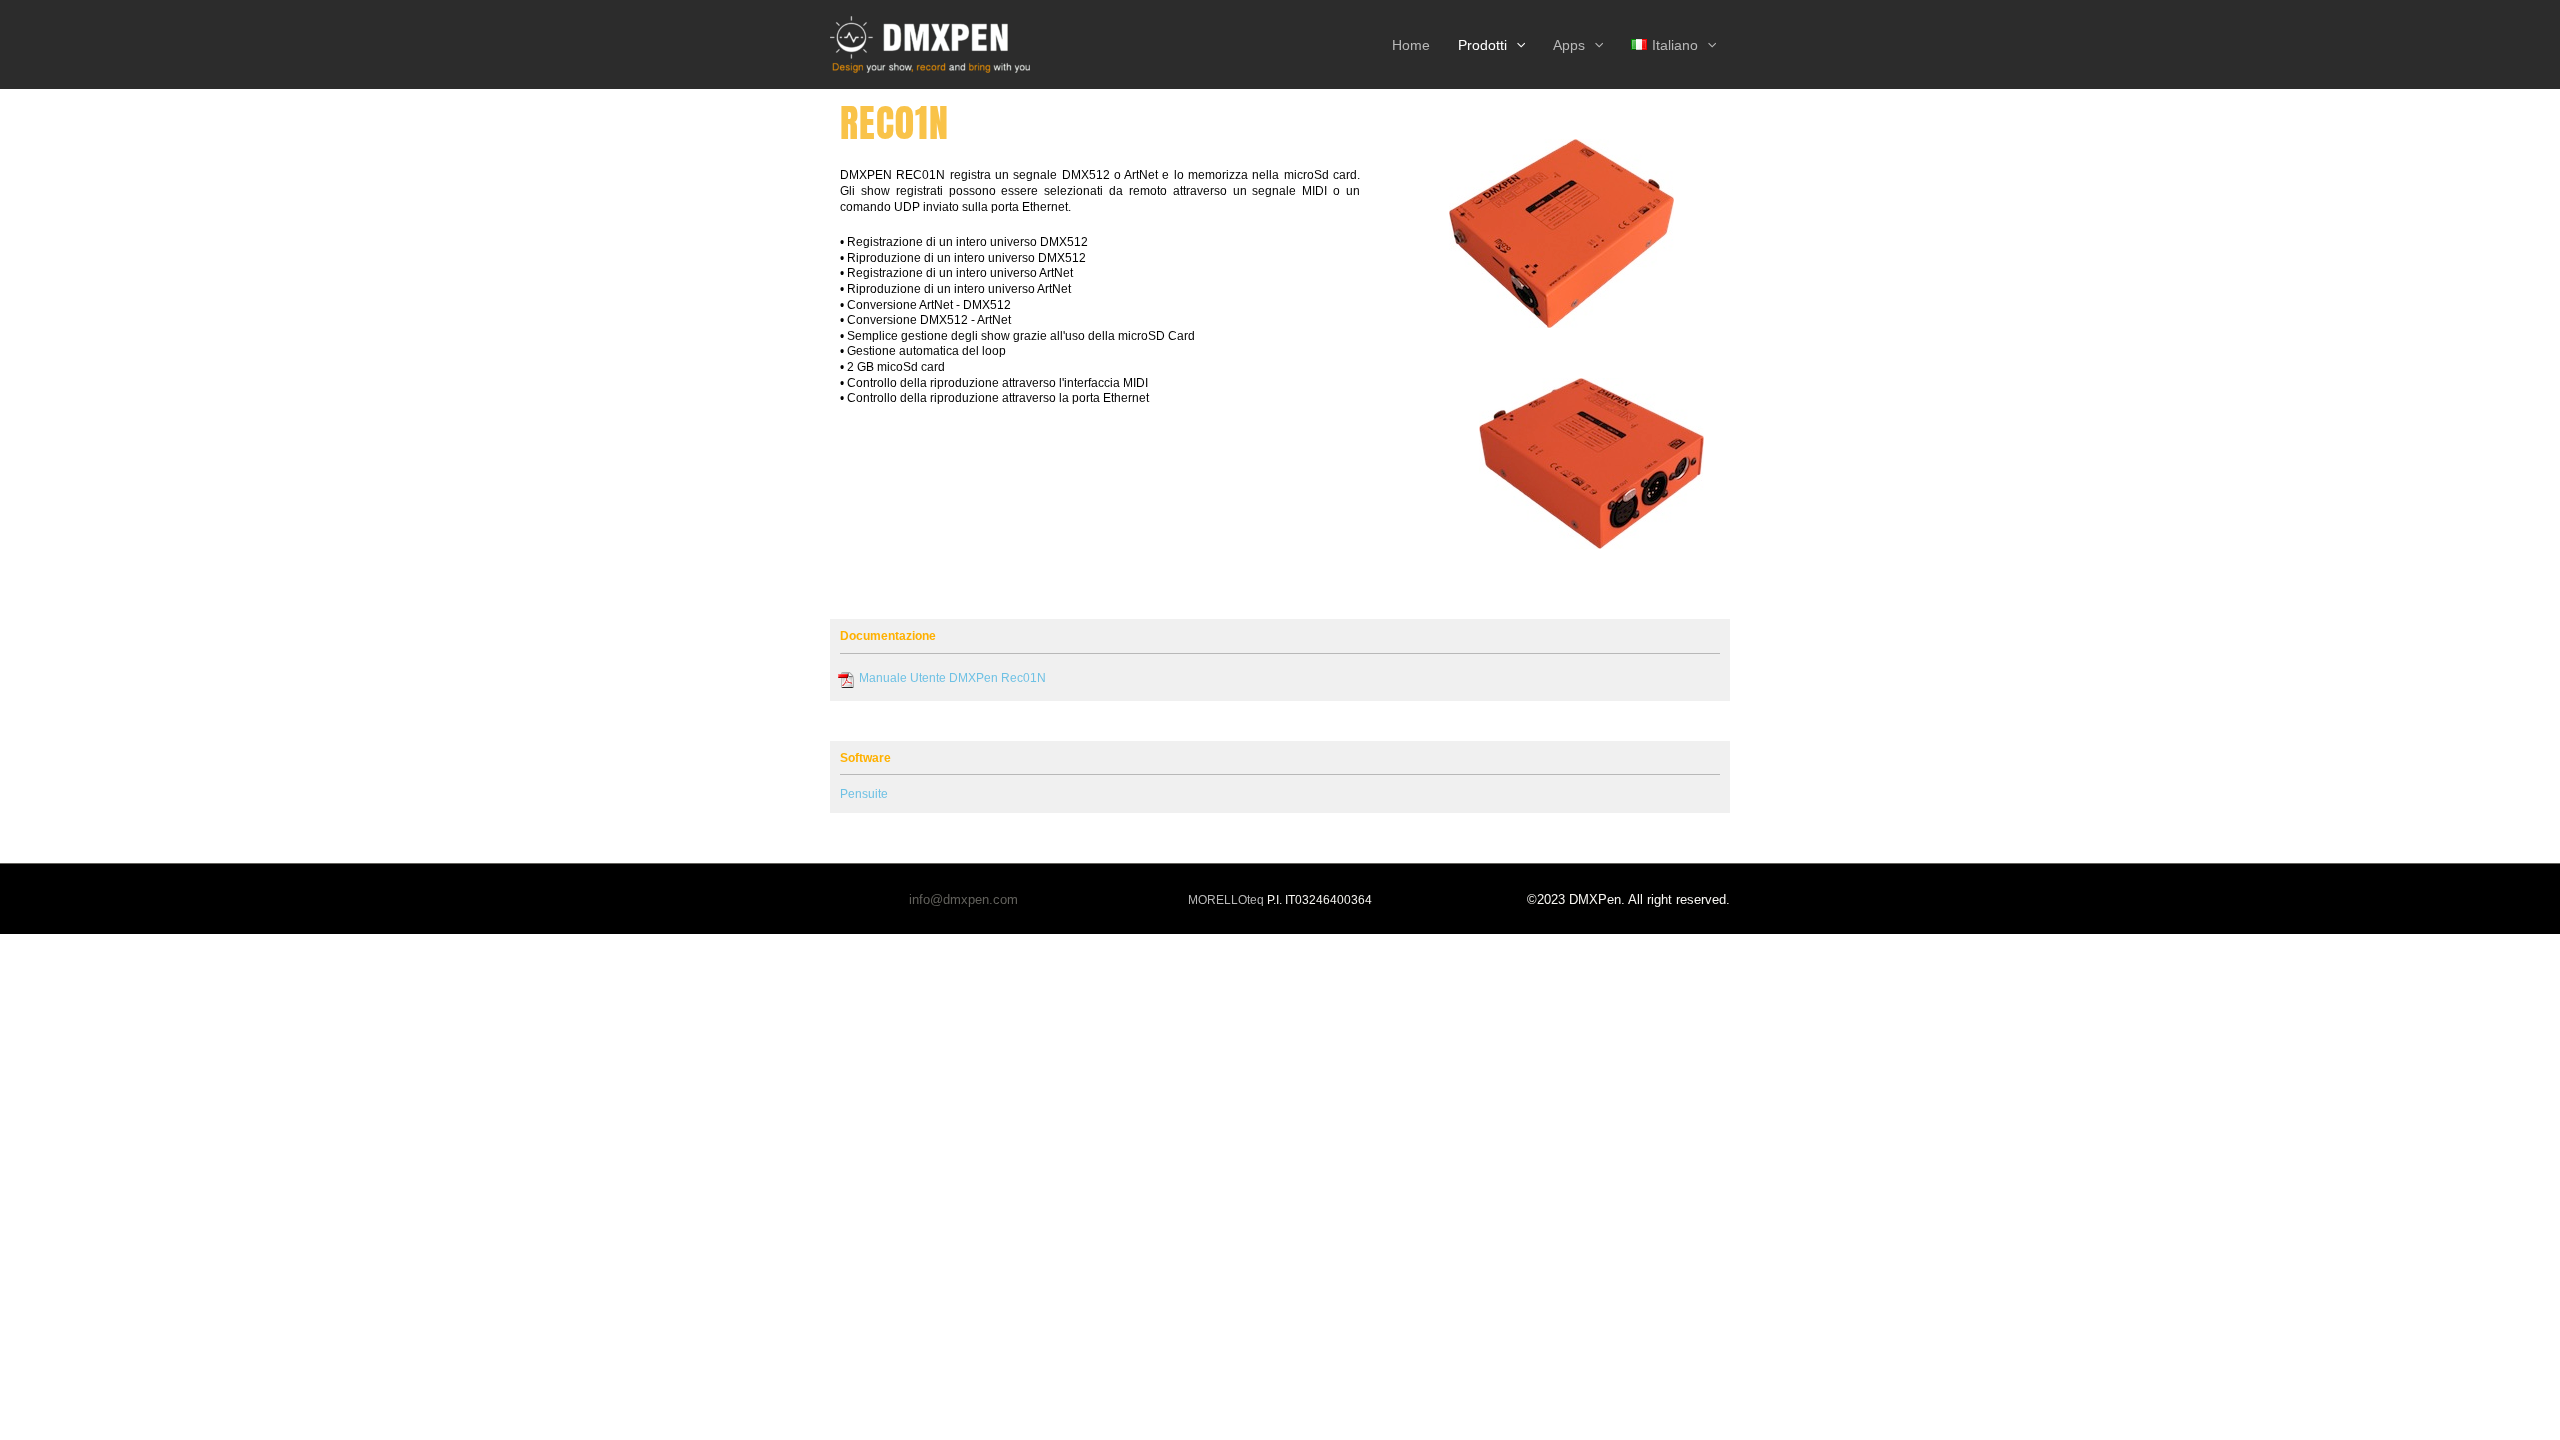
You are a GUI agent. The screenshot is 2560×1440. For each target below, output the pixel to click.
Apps (1569, 45)
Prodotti (1482, 45)
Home (1411, 45)
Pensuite (864, 794)
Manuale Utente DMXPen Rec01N (952, 678)
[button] (1516, 45)
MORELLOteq (1226, 900)
